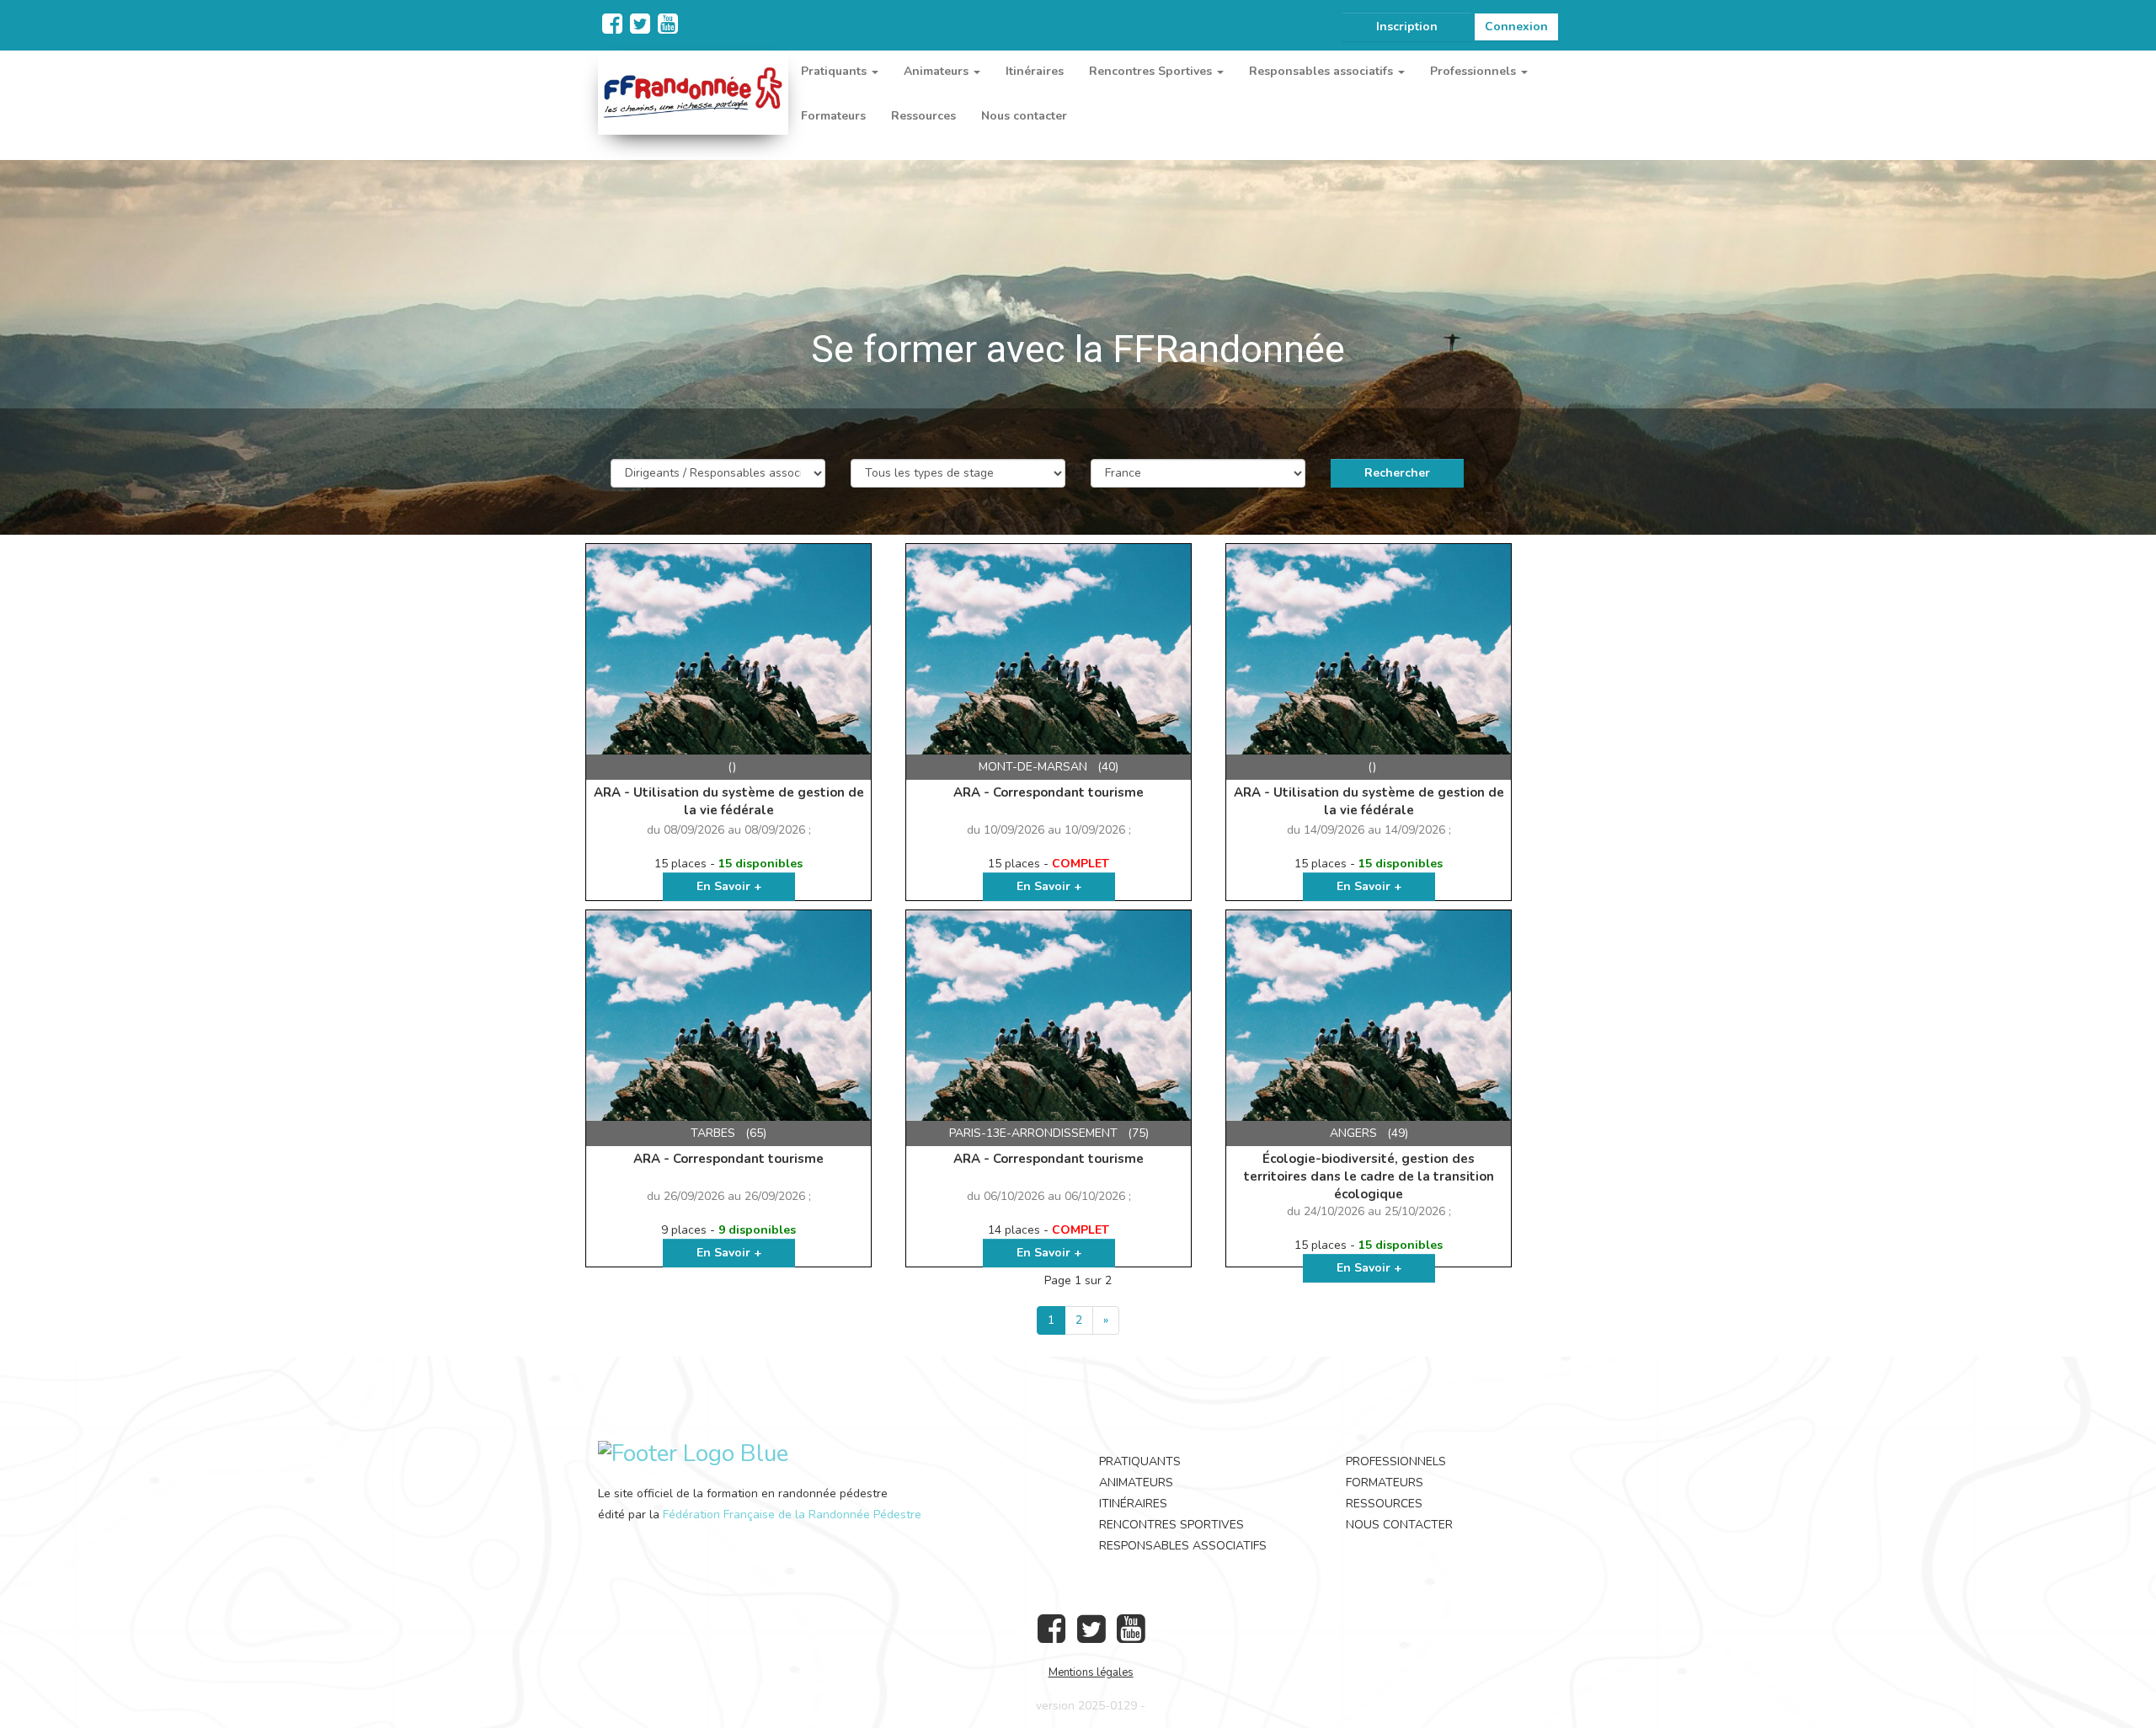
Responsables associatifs (1183, 1546)
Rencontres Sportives (1171, 1525)
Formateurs (833, 116)
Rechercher (1397, 473)
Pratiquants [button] (835, 71)
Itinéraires (1035, 71)
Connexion (1516, 27)
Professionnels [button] (1475, 71)
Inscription (1407, 27)
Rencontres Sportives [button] (1152, 71)
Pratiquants (1140, 1461)
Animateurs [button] (938, 71)
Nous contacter (1024, 116)
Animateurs (1136, 1483)
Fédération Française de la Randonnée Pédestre (792, 1515)
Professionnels (1396, 1461)
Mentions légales (1091, 1672)
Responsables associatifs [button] (1323, 71)
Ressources (923, 116)
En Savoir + (729, 886)
